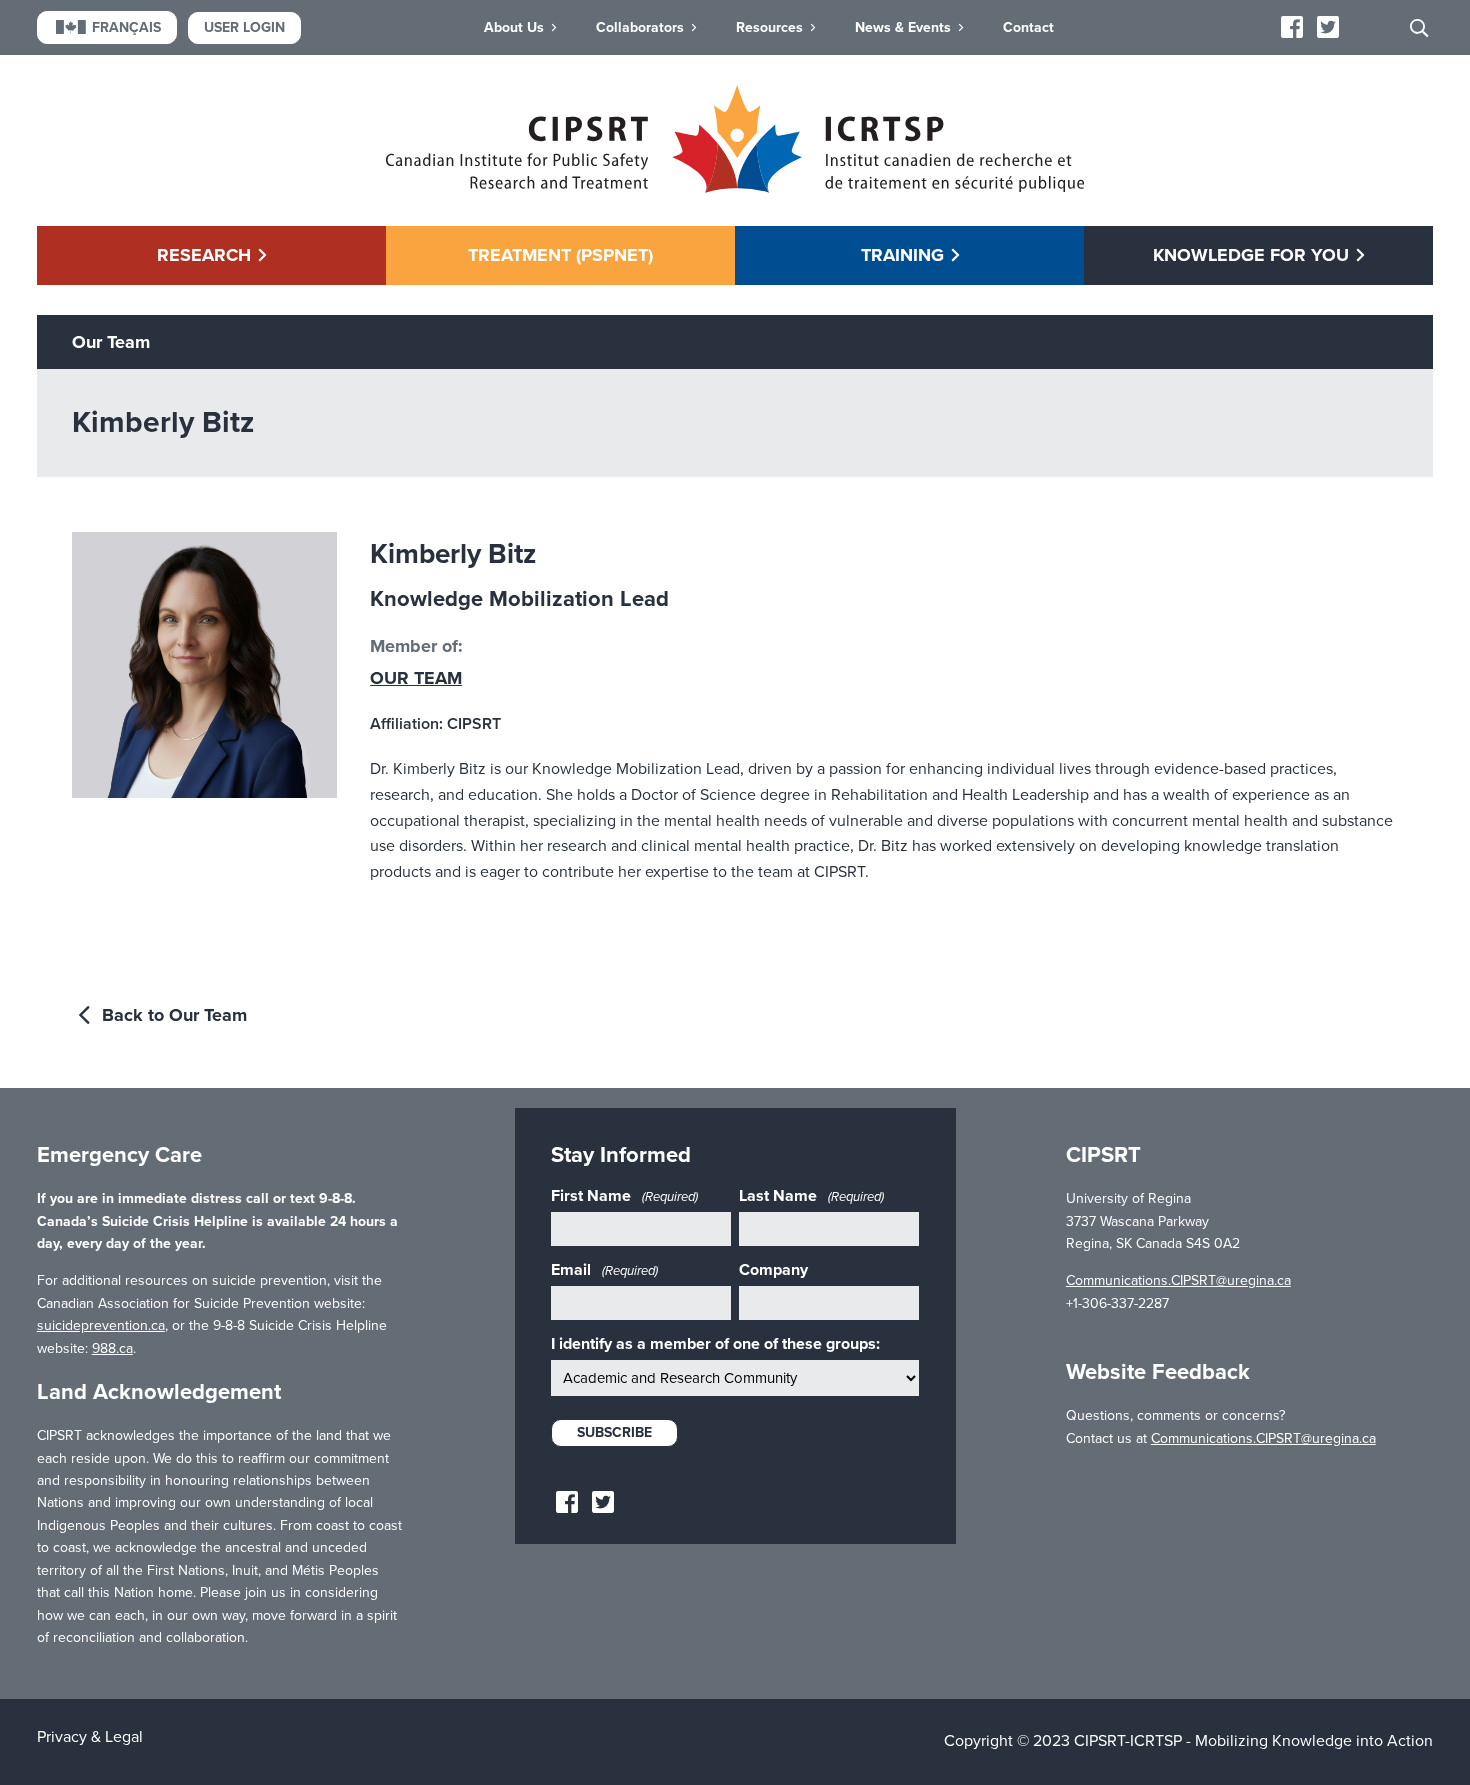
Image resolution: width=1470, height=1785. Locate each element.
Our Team (416, 678)
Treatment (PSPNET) (560, 255)
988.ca (112, 1348)
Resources (769, 27)
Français (126, 27)
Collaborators (640, 27)
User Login (244, 27)
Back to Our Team (172, 1015)
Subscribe (614, 1432)
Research (204, 255)
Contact (1028, 27)
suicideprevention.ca (101, 1325)
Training (902, 255)
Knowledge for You (1251, 255)
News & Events (903, 27)
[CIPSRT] (735, 188)
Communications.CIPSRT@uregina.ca (1178, 1280)
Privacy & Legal (90, 1737)
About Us (514, 27)
